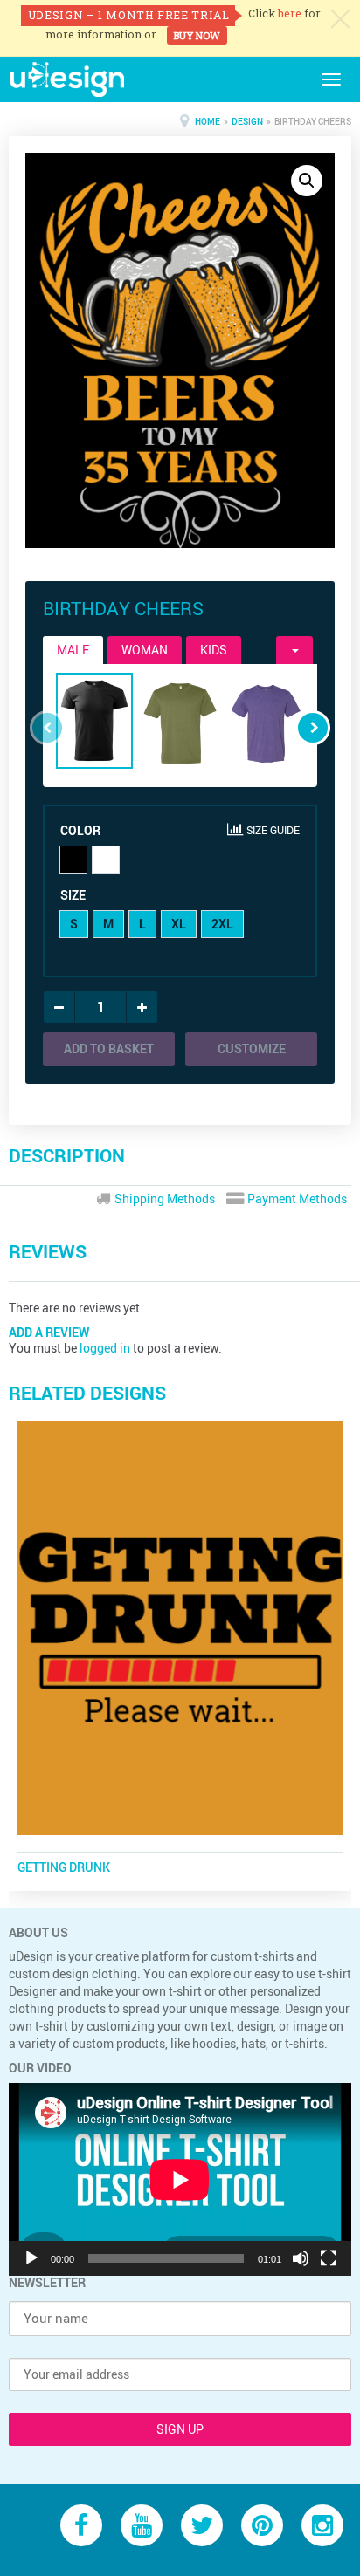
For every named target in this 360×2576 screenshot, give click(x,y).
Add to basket (109, 1048)
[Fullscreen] (329, 2258)
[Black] (73, 860)
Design (247, 121)
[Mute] (301, 2258)
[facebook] (81, 2524)
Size (73, 895)
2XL (222, 924)
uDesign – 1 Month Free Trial (129, 15)
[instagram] (322, 2524)
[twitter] (202, 2524)
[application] (180, 2179)
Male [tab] (73, 650)
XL (179, 924)
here (290, 13)
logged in (105, 1348)
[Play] (31, 2258)
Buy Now (197, 35)
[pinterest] (262, 2524)
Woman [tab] (145, 650)
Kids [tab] (214, 650)
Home (208, 121)
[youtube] (142, 2524)
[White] (106, 860)
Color (80, 830)
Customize (252, 1048)
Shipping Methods (163, 1199)
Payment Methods (296, 1199)
